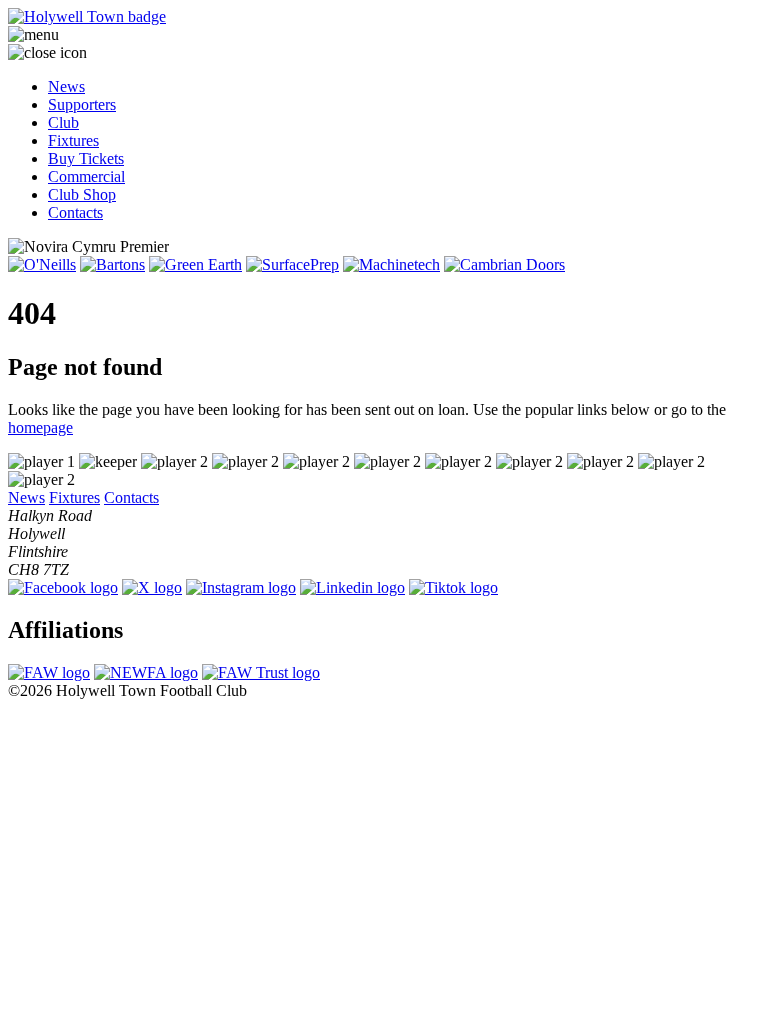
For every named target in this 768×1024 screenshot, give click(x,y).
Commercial (86, 176)
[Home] (384, 17)
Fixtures (73, 140)
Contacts (75, 212)
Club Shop (82, 194)
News (66, 86)
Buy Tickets (86, 158)
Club (63, 122)
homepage (40, 427)
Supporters (82, 104)
